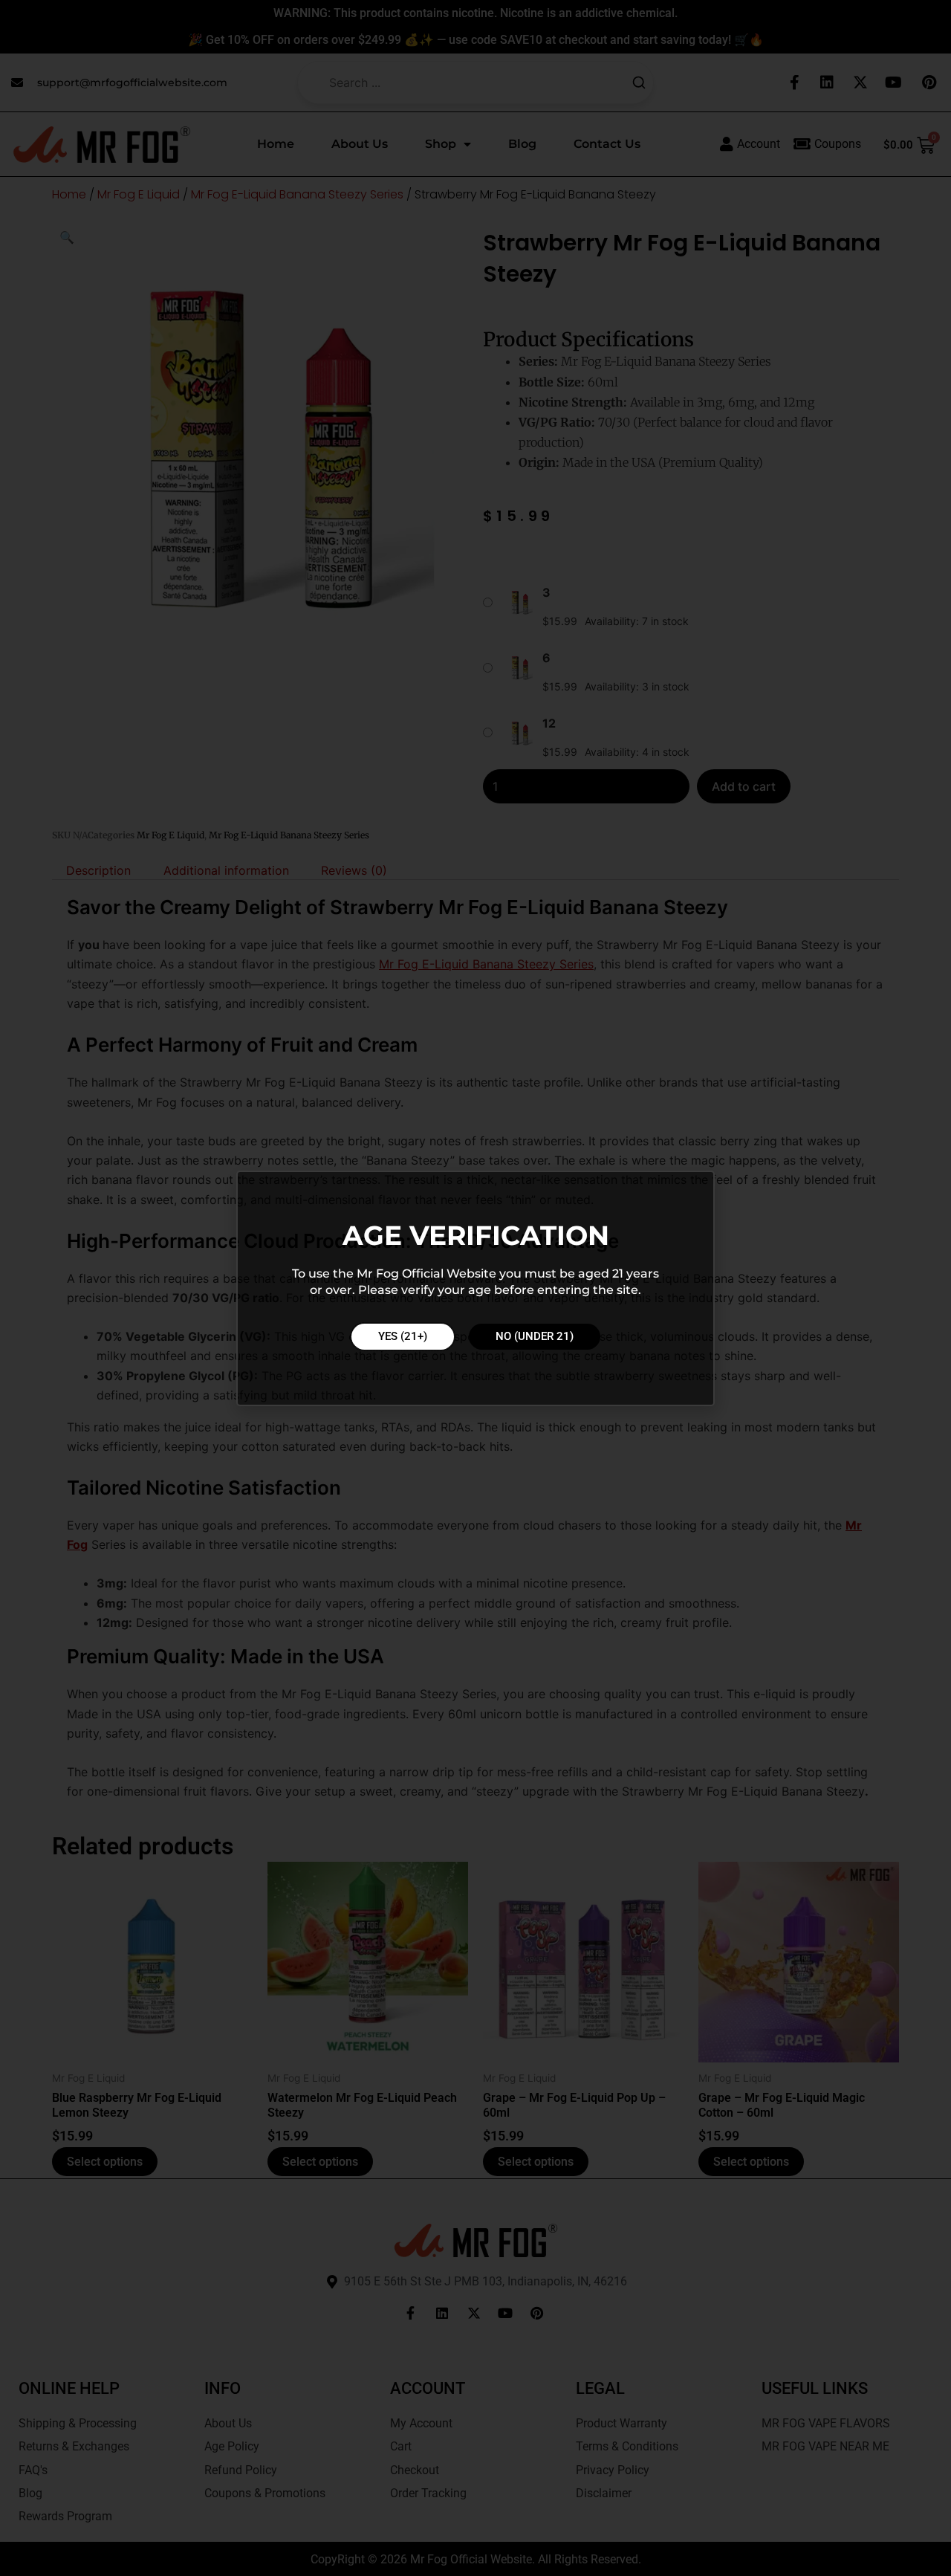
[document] (475, 1288)
